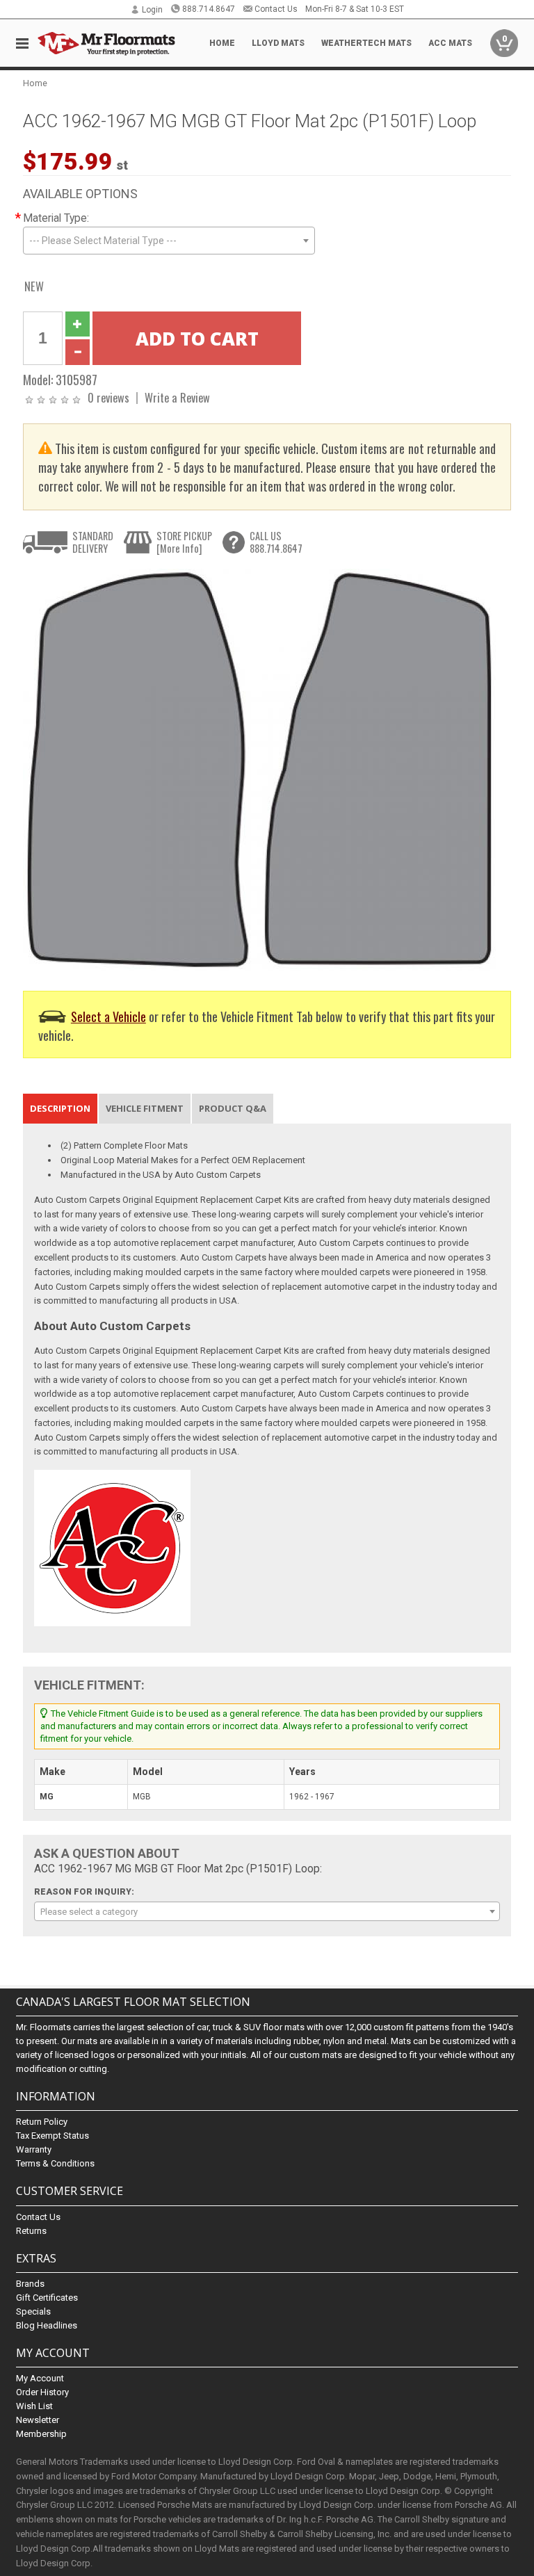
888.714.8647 (209, 9)
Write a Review (177, 397)
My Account (40, 2378)
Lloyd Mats (278, 43)
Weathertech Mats (366, 43)
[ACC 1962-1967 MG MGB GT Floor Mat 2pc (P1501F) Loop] (259, 769)
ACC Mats (450, 43)
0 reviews (108, 397)
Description (60, 1108)
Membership (41, 2434)
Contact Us (276, 9)
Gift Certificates (47, 2298)
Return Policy (42, 2122)
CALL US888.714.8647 (276, 542)
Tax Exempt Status (52, 2136)
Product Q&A (233, 1108)
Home (222, 43)
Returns (31, 2231)
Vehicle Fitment (145, 1108)
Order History (42, 2392)
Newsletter (38, 2420)
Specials (33, 2311)
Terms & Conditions (55, 2163)
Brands (30, 2284)
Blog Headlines (47, 2325)
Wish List (34, 2406)
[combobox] (169, 241)
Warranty (34, 2149)
